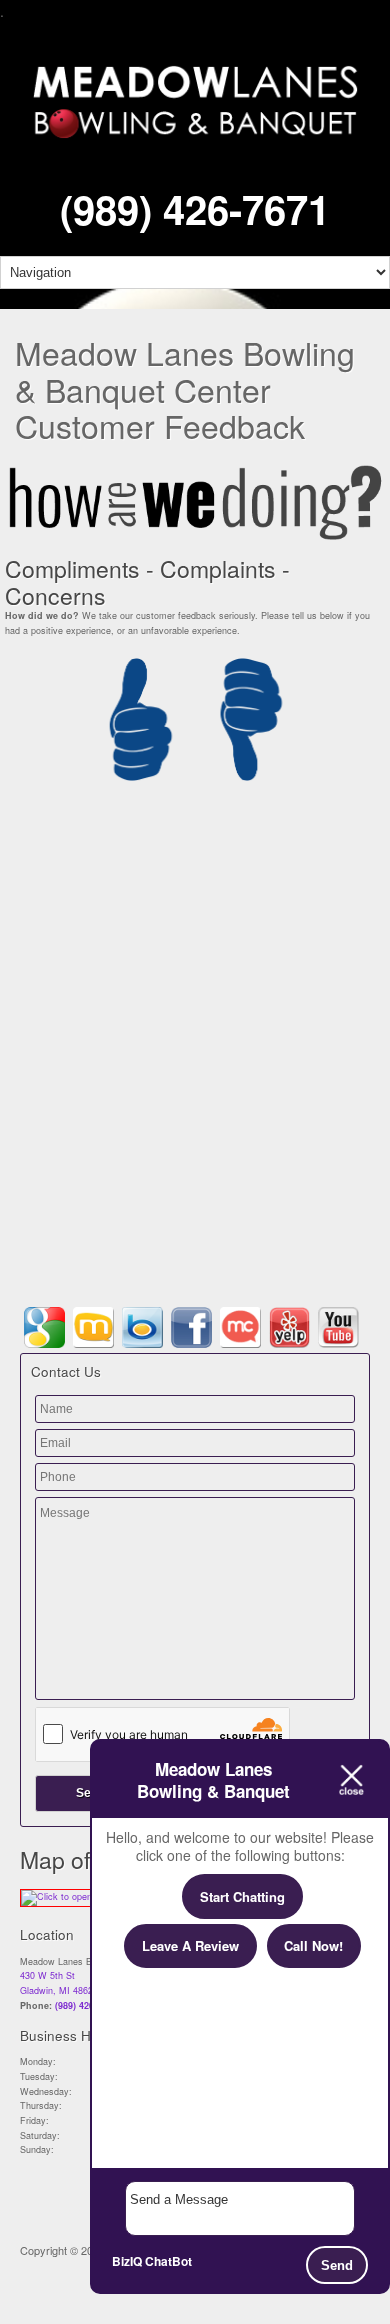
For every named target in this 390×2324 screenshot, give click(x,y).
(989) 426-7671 (195, 208)
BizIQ (127, 2261)
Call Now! (313, 1945)
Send (337, 2265)
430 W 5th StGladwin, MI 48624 (59, 1983)
